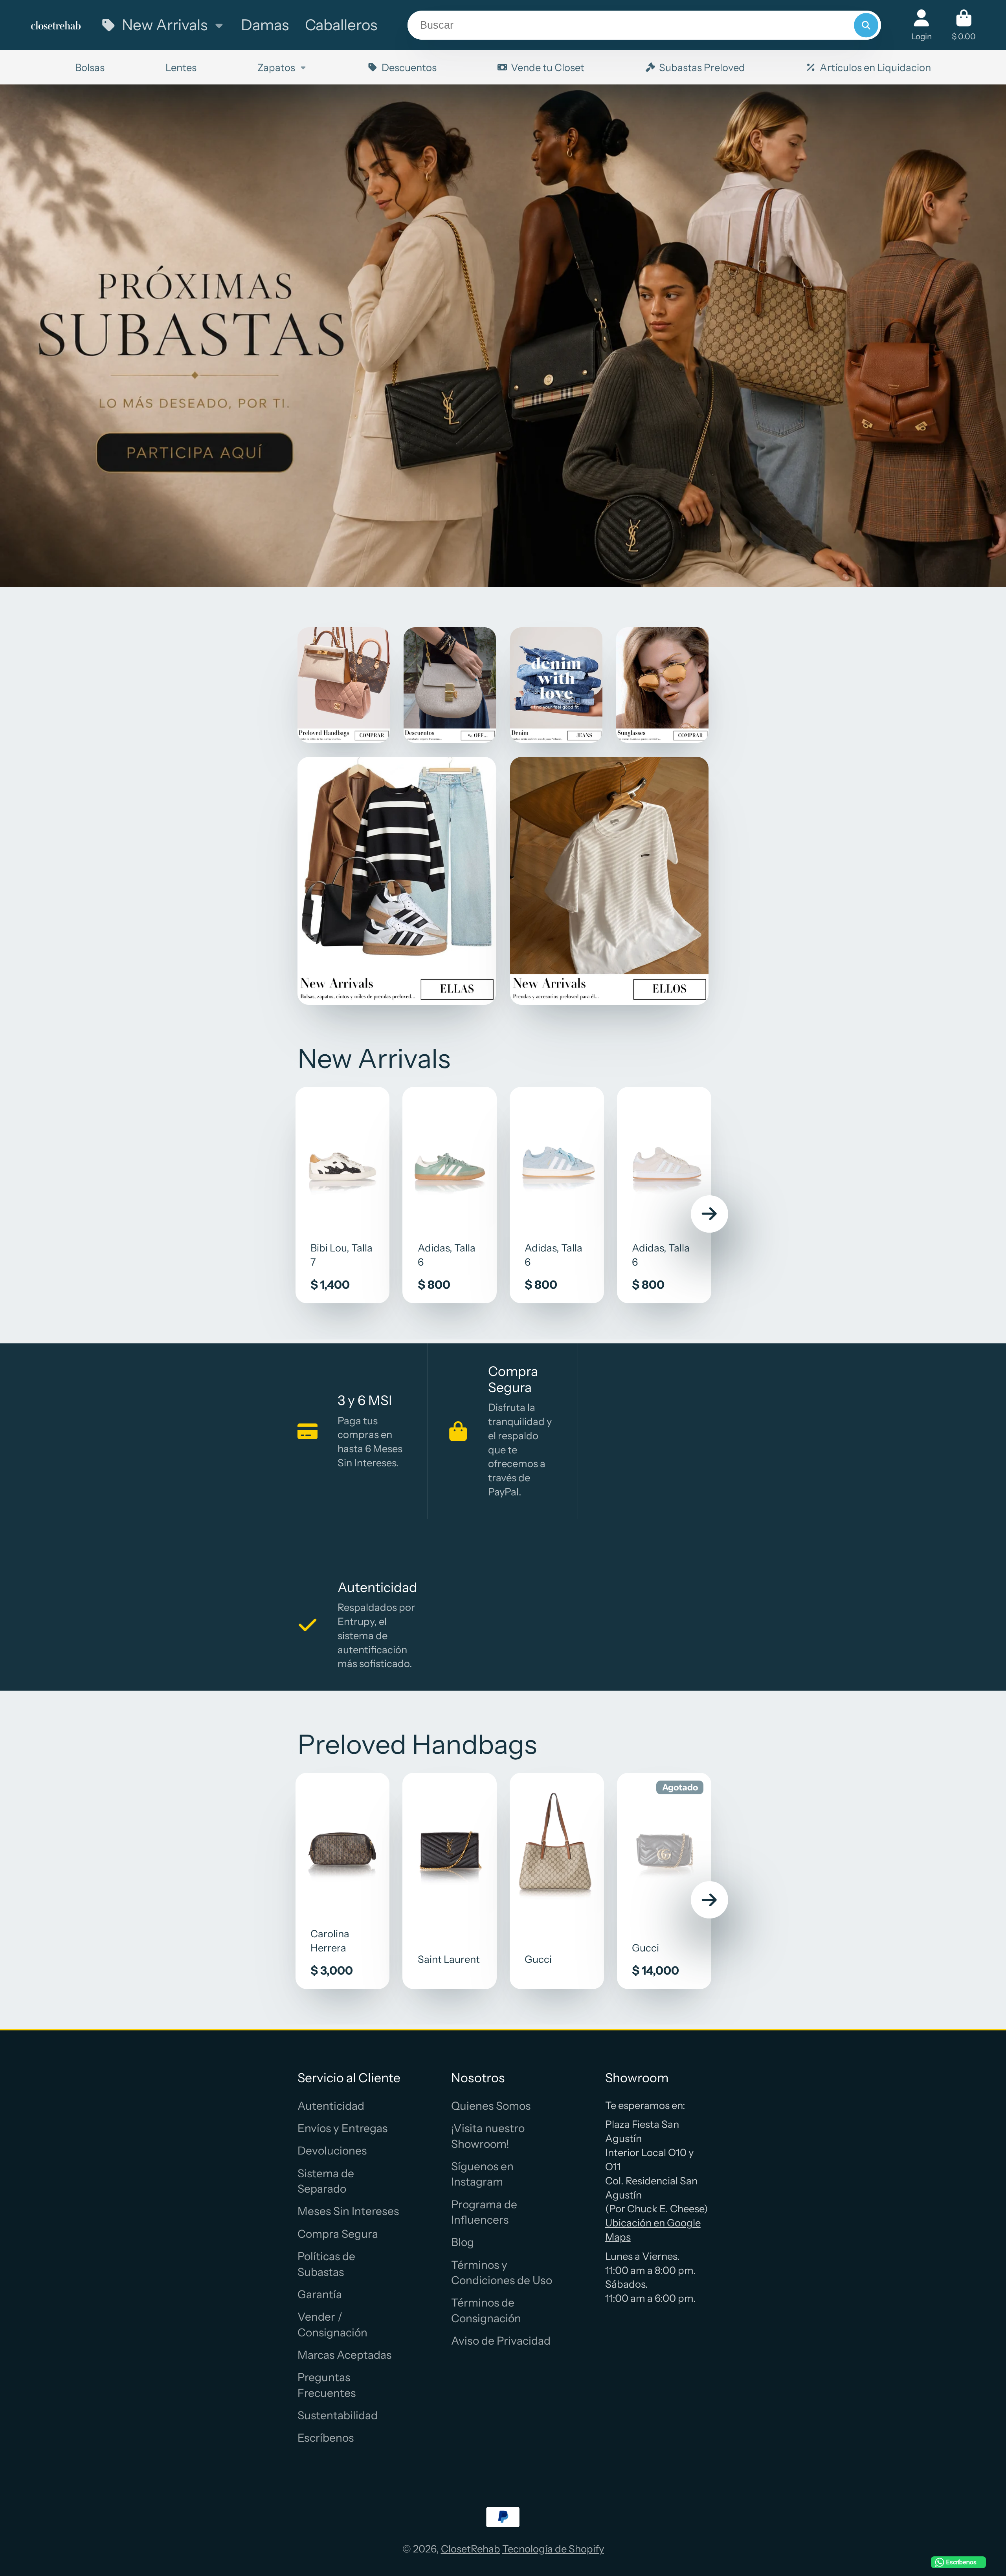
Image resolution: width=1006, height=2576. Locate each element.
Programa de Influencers (484, 2212)
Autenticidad (331, 2106)
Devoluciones (332, 2151)
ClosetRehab (471, 2549)
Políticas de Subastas (326, 2264)
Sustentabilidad (338, 2415)
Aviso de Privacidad (501, 2341)
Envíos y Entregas (342, 2128)
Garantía (320, 2294)
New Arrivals (165, 25)
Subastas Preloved (702, 67)
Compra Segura (338, 2234)
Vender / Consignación (332, 2324)
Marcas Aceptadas (344, 2355)
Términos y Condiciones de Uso (502, 2273)
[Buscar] (866, 25)
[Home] (56, 25)
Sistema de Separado (326, 2181)
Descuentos (409, 67)
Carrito (964, 25)
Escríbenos (326, 2438)
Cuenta (922, 25)
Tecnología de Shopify (553, 2549)
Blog (463, 2242)
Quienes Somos (491, 2106)
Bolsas (90, 67)
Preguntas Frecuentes (327, 2385)
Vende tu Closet (548, 67)
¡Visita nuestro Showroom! (488, 2136)
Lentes (181, 67)
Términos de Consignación (486, 2310)
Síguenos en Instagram (482, 2174)
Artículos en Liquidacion (875, 67)
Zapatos (276, 67)
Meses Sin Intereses (348, 2211)
